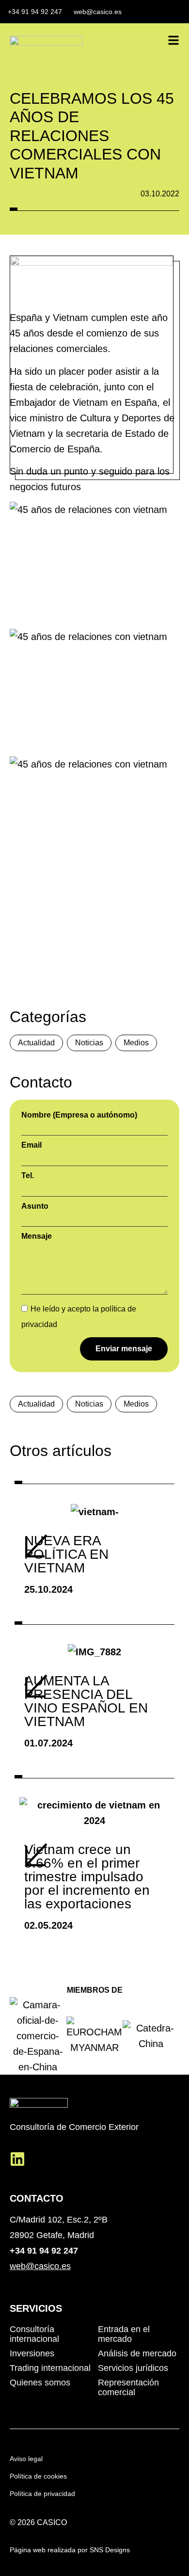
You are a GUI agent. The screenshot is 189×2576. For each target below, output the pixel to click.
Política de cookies (38, 2476)
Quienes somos (40, 2383)
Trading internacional (50, 2368)
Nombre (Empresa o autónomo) (79, 1115)
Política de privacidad (42, 2494)
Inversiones (32, 2353)
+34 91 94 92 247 (44, 2251)
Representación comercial (128, 2387)
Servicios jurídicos (133, 2368)
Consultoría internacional (34, 2334)
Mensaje (37, 1236)
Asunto (35, 1206)
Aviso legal (26, 2459)
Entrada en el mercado (124, 2334)
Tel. (28, 1176)
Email (31, 1145)
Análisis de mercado (137, 2353)
